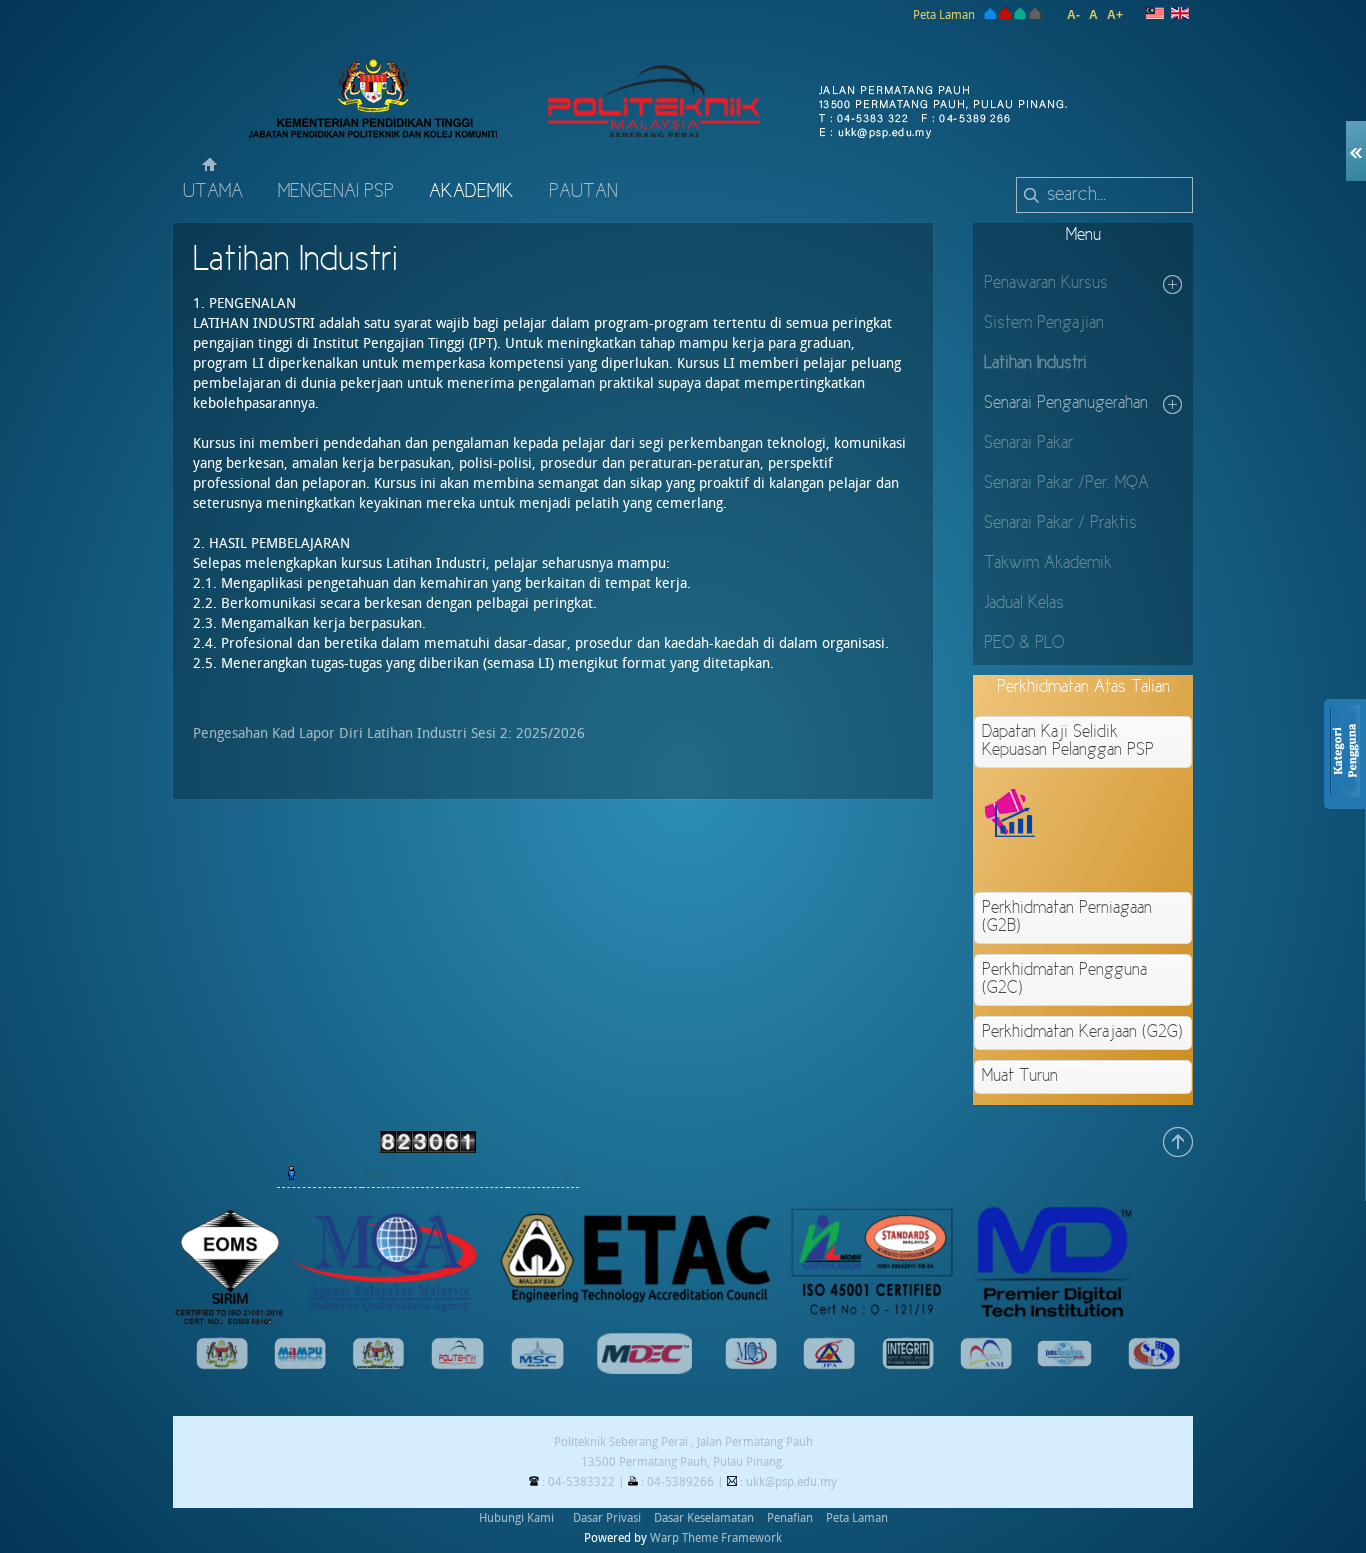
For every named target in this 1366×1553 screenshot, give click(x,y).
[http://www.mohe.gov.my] (379, 1366)
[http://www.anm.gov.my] (986, 1366)
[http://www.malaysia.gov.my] (222, 1366)
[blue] (988, 15)
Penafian (790, 1518)
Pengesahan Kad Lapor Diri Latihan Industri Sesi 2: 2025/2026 (389, 733)
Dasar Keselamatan (704, 1518)
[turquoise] (1020, 15)
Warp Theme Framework (716, 1538)
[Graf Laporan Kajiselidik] (1154, 861)
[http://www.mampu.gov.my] (300, 1366)
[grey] (1035, 15)
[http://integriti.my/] (908, 1366)
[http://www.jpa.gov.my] (829, 1366)
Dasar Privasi (607, 1518)
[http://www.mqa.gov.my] (751, 1366)
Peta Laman (944, 15)
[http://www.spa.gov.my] (1154, 1366)
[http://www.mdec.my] (644, 1370)
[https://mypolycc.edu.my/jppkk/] (457, 1366)
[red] (1005, 15)
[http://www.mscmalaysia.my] (537, 1366)
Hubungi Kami (516, 1518)
